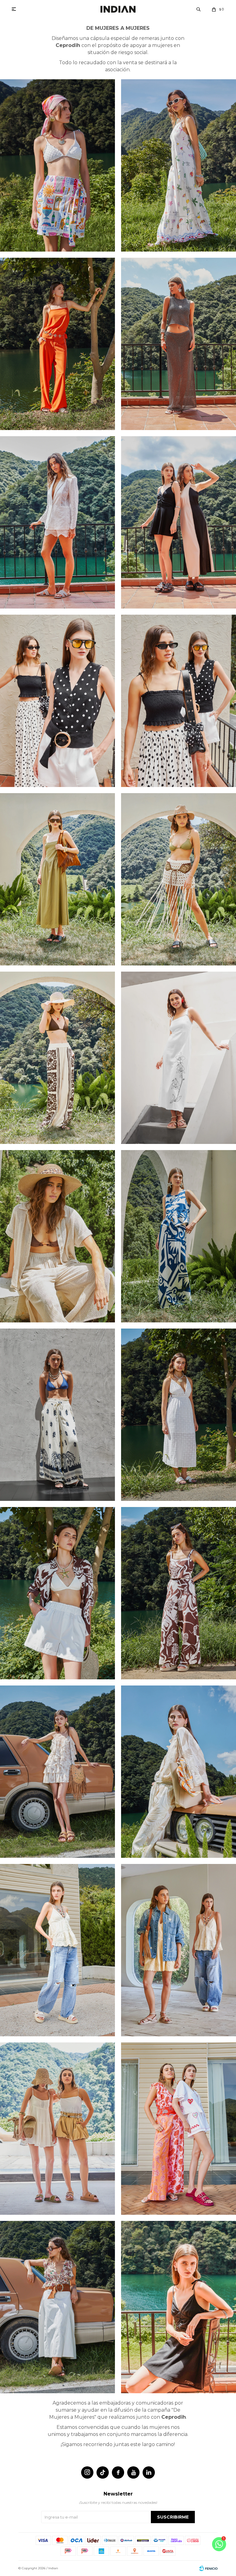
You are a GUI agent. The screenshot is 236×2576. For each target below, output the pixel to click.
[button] (199, 9)
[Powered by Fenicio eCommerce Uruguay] (208, 2568)
